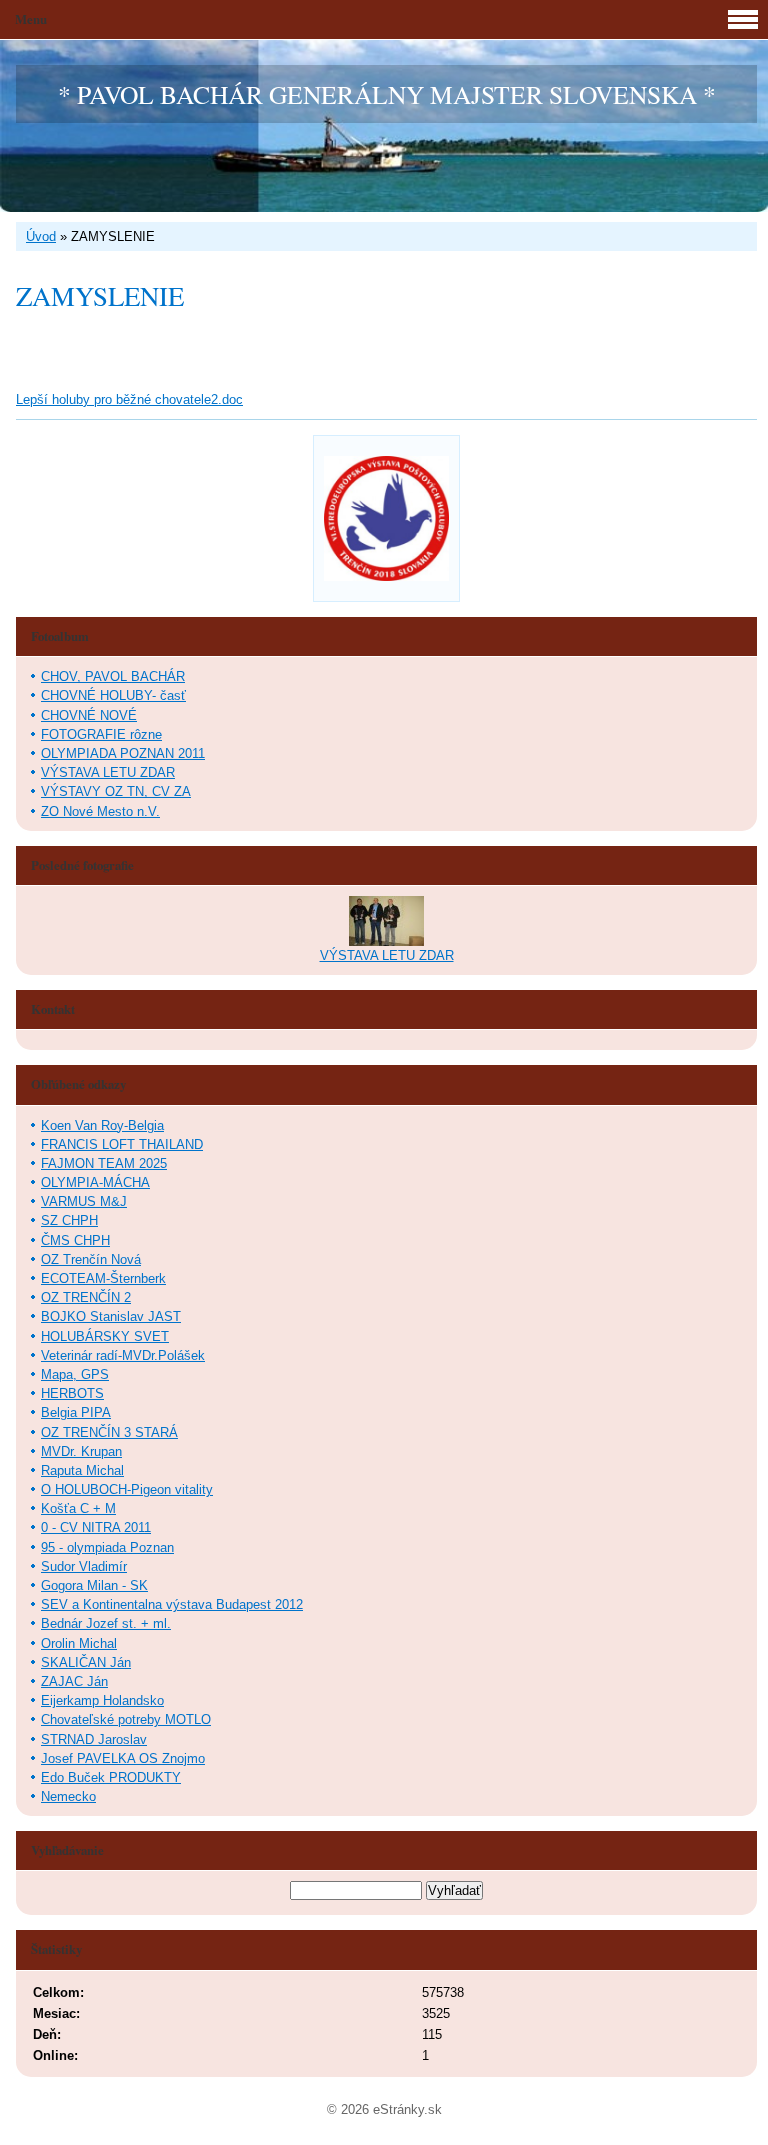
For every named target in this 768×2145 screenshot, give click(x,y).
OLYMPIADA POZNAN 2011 (123, 753)
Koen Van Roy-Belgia (102, 1125)
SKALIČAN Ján (86, 1662)
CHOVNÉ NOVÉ (89, 715)
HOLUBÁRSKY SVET (105, 1336)
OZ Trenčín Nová (91, 1259)
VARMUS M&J (84, 1201)
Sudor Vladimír (84, 1566)
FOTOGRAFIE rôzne (101, 734)
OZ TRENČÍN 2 (86, 1297)
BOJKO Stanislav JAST (111, 1316)
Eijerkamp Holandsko (102, 1700)
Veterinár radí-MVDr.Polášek (123, 1355)
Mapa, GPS (75, 1374)
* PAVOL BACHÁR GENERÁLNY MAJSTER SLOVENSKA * (387, 94)
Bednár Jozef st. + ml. (106, 1623)
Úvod (41, 236)
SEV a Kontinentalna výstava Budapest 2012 (172, 1604)
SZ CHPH (69, 1220)
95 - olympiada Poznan (107, 1547)
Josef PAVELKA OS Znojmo (123, 1758)
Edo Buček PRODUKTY (111, 1777)
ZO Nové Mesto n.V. (100, 811)
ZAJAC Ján (74, 1681)
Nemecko (68, 1796)
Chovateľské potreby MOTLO (126, 1719)
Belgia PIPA (76, 1412)
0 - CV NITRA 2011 (96, 1527)
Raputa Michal (82, 1470)
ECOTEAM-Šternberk (103, 1278)
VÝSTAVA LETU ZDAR (108, 772)
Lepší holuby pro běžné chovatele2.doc (129, 399)
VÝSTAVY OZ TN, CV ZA (116, 791)
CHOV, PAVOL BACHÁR (113, 676)
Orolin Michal (79, 1643)
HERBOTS (72, 1393)
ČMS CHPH (75, 1240)
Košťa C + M (78, 1508)
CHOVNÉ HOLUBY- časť (113, 695)
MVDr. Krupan (81, 1451)
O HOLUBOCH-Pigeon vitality (127, 1489)
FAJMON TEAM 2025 (104, 1163)
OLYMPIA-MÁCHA (95, 1182)
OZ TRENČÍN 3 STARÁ (109, 1432)
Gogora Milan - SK (94, 1585)
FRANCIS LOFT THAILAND (122, 1144)
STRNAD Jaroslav (94, 1739)
